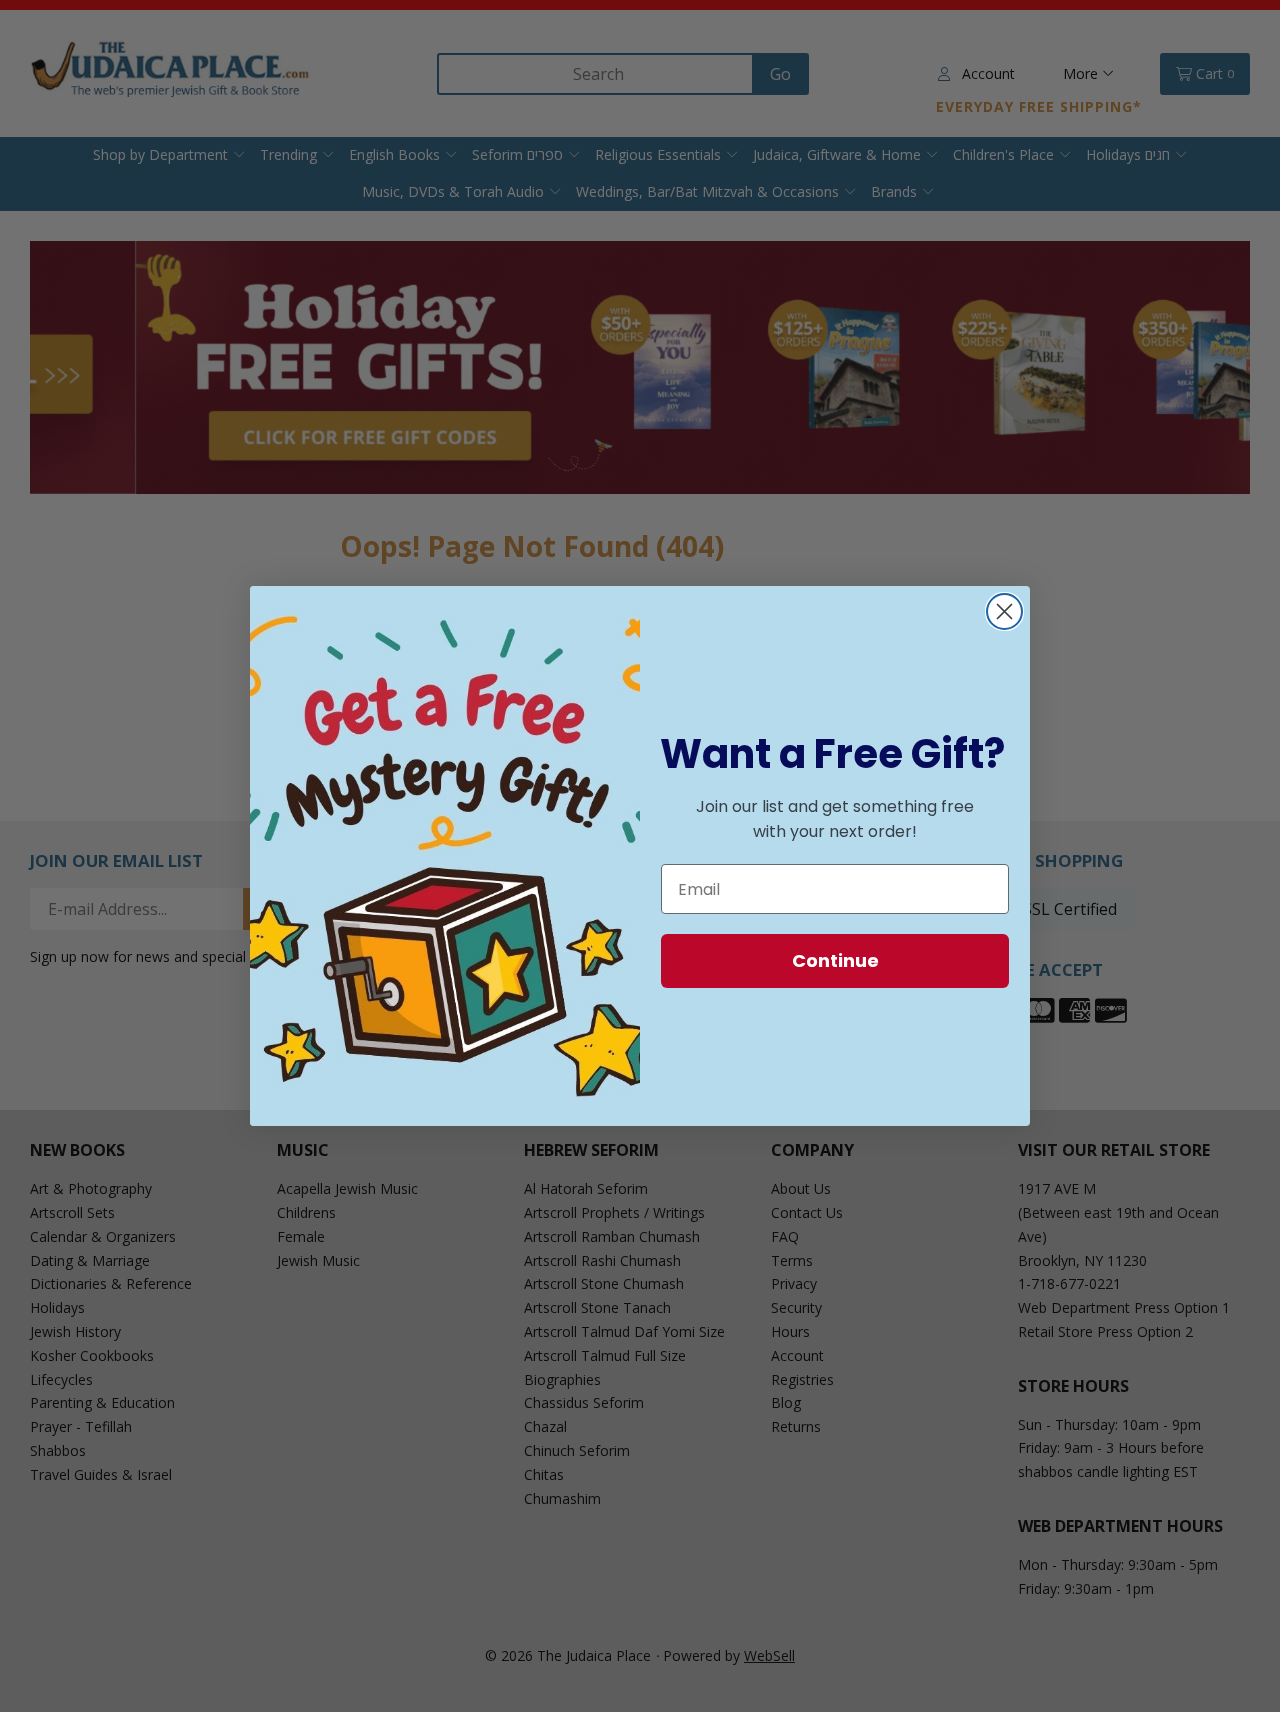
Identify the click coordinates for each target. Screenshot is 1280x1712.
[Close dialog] (1004, 611)
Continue (835, 960)
